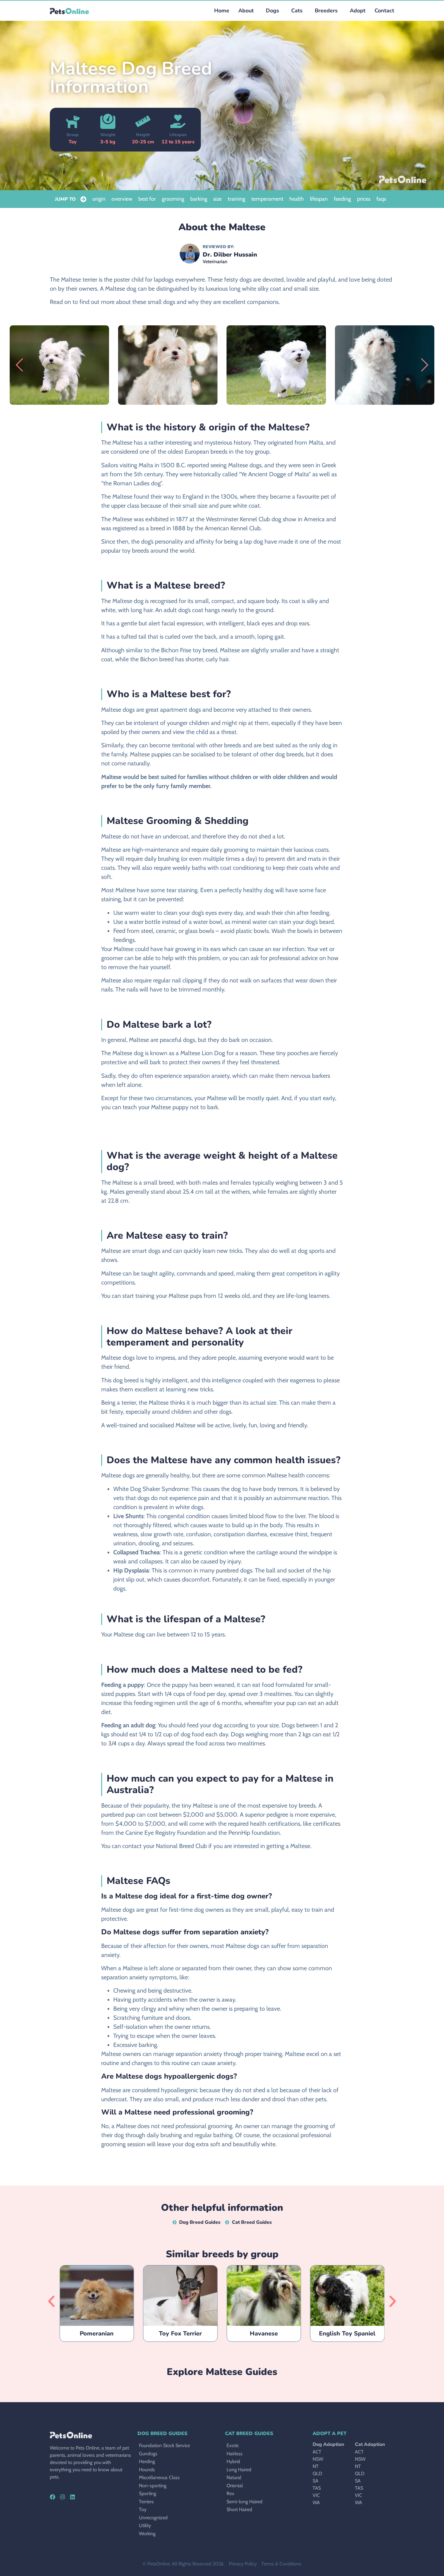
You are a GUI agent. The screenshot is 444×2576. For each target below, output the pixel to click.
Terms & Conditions (281, 2564)
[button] (271, 11)
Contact (384, 11)
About (246, 11)
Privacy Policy (243, 2564)
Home (222, 11)
